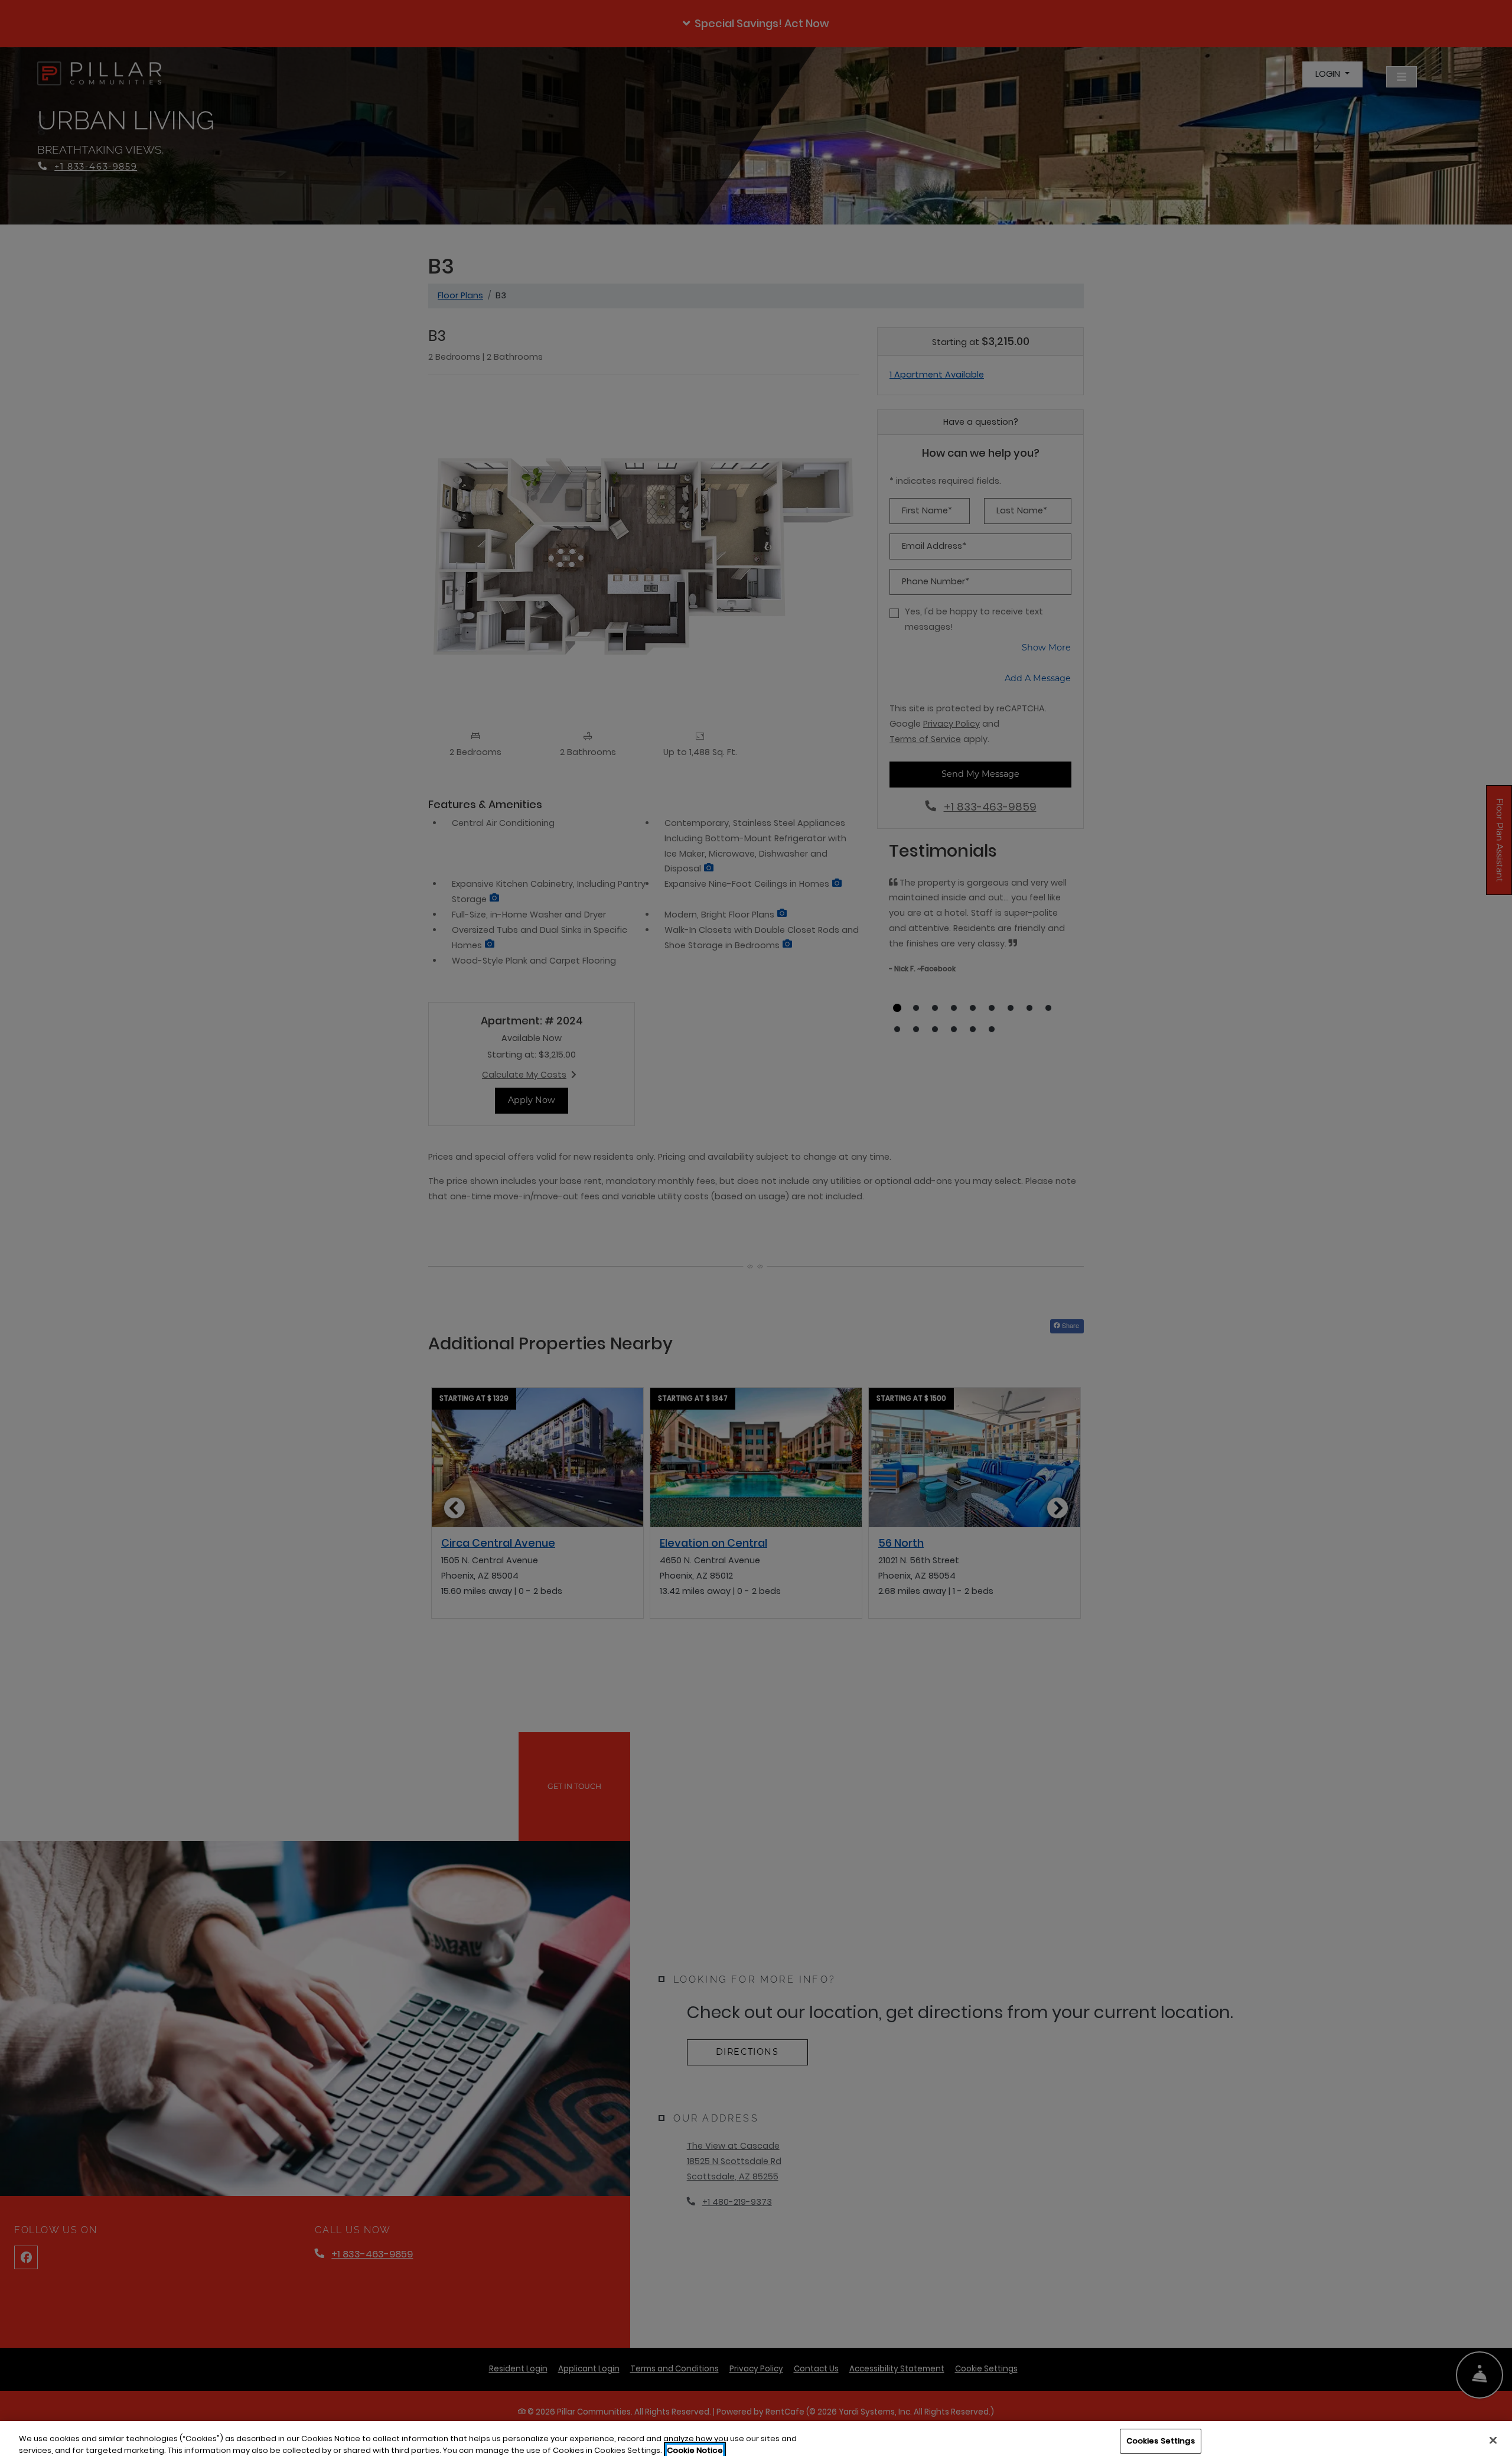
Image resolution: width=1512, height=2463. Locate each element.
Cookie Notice (695, 2450)
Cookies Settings (1161, 2441)
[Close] (1493, 2440)
